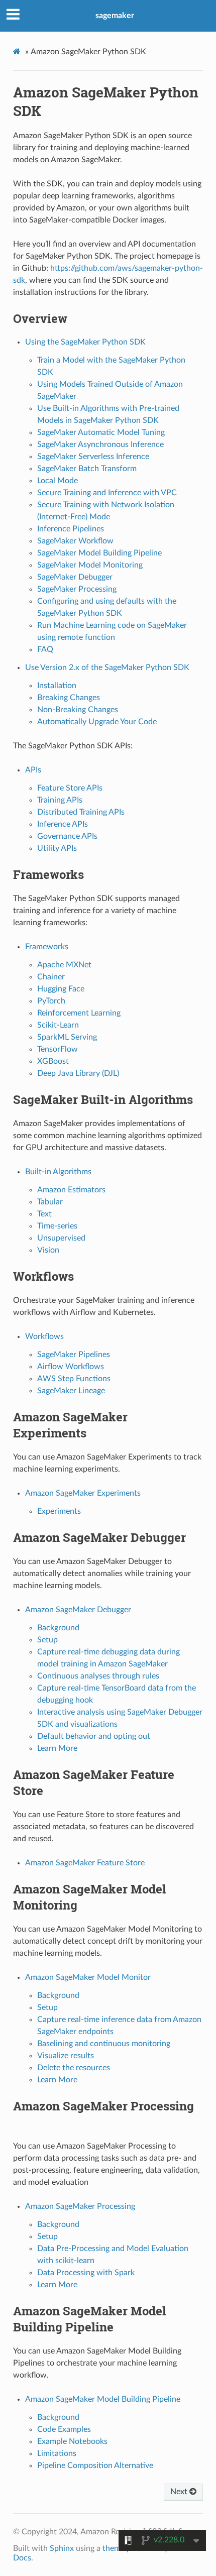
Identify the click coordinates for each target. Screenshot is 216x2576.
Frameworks (47, 947)
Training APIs (60, 800)
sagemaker (115, 16)
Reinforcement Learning (79, 1013)
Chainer (51, 977)
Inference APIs (63, 824)
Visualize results (66, 2056)
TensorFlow (58, 1049)
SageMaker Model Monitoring (90, 565)
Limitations (57, 2453)
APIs (33, 770)
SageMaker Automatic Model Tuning (101, 432)
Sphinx (62, 2548)
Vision (48, 1250)
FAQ (45, 649)
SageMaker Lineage (71, 1391)
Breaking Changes (69, 698)
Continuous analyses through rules (98, 1676)
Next (180, 2492)
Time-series (57, 1226)
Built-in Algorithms (58, 1172)
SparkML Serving (67, 1037)
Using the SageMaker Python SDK (85, 342)
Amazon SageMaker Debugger (78, 1610)
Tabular (50, 1202)
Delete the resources (74, 2068)
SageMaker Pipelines (74, 1355)
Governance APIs (67, 836)
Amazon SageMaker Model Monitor (88, 1977)
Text (44, 1214)
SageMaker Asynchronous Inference (100, 444)
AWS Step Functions (74, 1379)
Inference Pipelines (71, 529)
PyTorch (51, 1001)
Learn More (57, 1748)
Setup (47, 1640)
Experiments (59, 1511)
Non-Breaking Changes (78, 710)
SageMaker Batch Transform (87, 469)
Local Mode (58, 481)
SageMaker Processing (77, 589)
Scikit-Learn (58, 1025)
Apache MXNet (64, 965)
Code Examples (64, 2429)
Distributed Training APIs (81, 812)
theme (114, 2548)
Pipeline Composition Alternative (95, 2466)
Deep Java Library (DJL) (78, 1073)
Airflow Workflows (71, 1367)
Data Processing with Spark (86, 2273)
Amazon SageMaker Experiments (83, 1493)
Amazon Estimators (71, 1190)
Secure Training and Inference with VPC (107, 493)
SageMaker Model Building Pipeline (99, 553)
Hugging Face (61, 989)
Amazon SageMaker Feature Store (85, 1863)
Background (58, 1628)
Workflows (44, 1336)
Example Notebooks (72, 2441)
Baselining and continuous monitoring (104, 2044)
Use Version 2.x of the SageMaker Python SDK (107, 667)
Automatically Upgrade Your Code (97, 722)
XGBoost (53, 1061)
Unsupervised (61, 1238)
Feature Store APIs (70, 788)
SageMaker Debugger (75, 577)
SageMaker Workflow (75, 541)
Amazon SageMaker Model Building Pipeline (103, 2399)
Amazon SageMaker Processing (80, 2206)
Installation (57, 686)
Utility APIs (57, 848)
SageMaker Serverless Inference (93, 457)
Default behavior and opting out (94, 1736)
